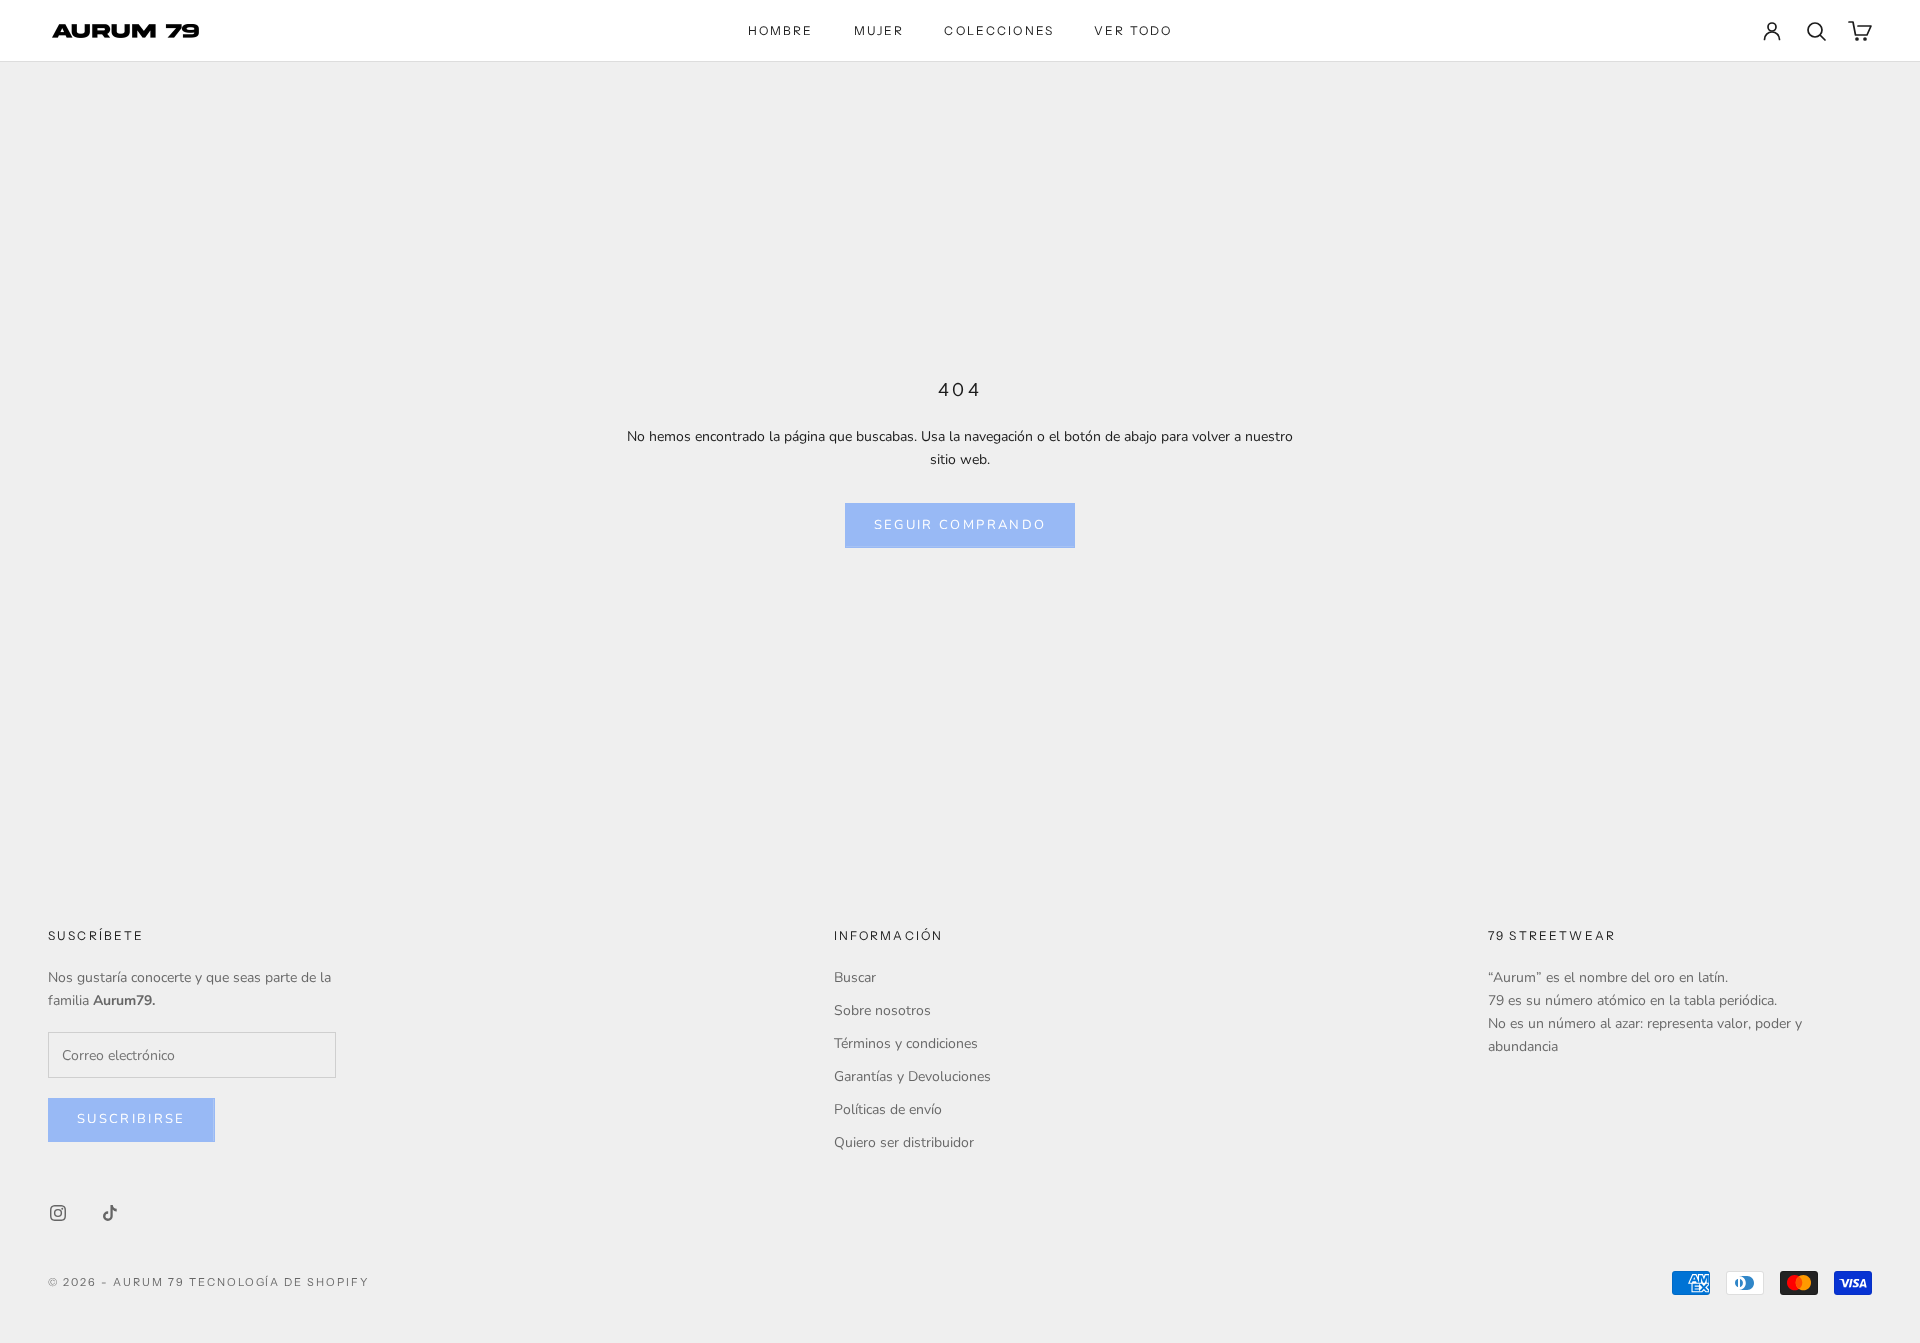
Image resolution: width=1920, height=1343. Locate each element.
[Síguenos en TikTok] (110, 1213)
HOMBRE (781, 30)
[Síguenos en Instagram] (58, 1213)
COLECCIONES (999, 30)
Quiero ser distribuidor (904, 1142)
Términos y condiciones (906, 1043)
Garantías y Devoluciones (912, 1076)
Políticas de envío (888, 1109)
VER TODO (1133, 30)
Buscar (855, 977)
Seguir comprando (960, 525)
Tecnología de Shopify (279, 1282)
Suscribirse (131, 1119)
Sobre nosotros (882, 1010)
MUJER (879, 30)
